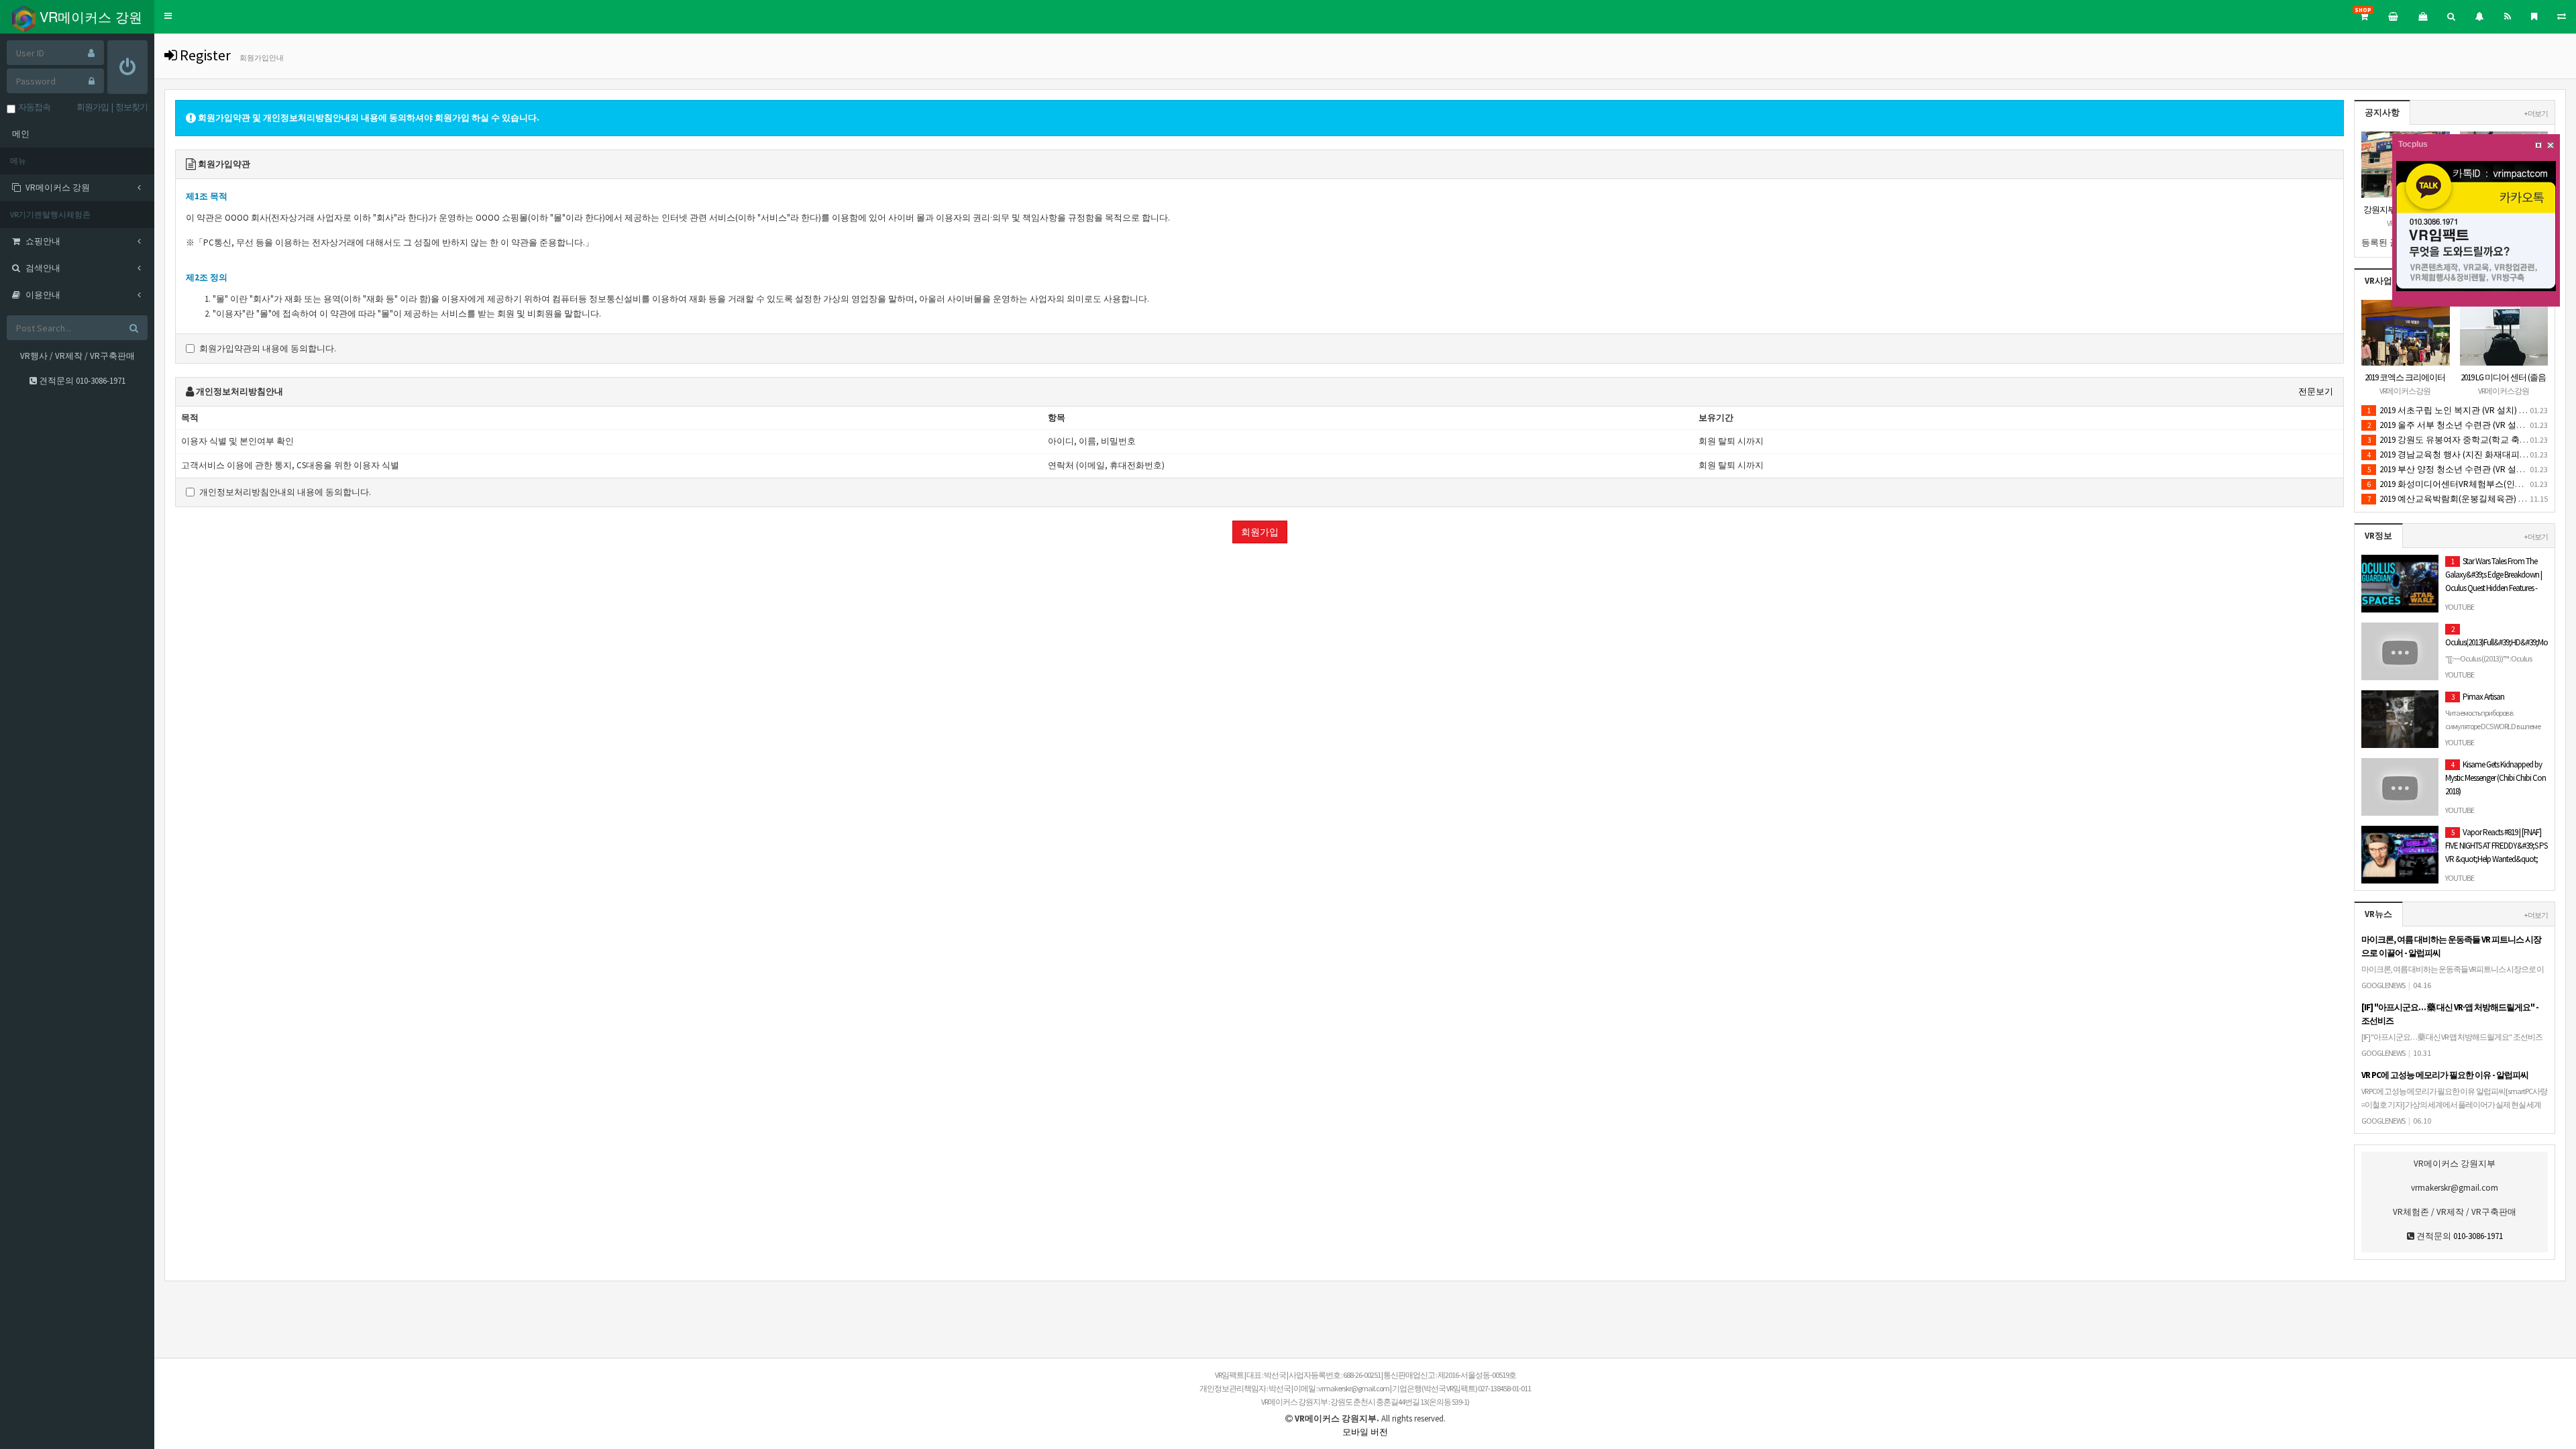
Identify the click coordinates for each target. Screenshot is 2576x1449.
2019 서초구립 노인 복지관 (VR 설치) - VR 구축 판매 (2470, 410)
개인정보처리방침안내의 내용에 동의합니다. (285, 492)
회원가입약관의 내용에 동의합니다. (268, 348)
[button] (168, 16)
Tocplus (2413, 144)
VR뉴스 (2378, 914)
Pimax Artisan (2493, 718)
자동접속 (33, 107)
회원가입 (1260, 532)
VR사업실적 (2387, 281)
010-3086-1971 (101, 381)
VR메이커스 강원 (89, 16)
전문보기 (2316, 391)
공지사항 (2382, 112)
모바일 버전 (1365, 1432)
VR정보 (2378, 536)
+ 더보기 (2536, 113)
